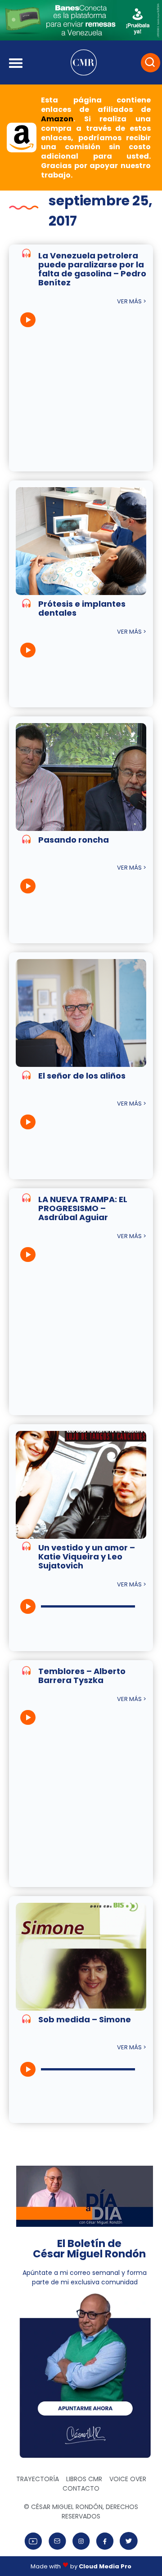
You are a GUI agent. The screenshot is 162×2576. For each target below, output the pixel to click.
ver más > (132, 301)
